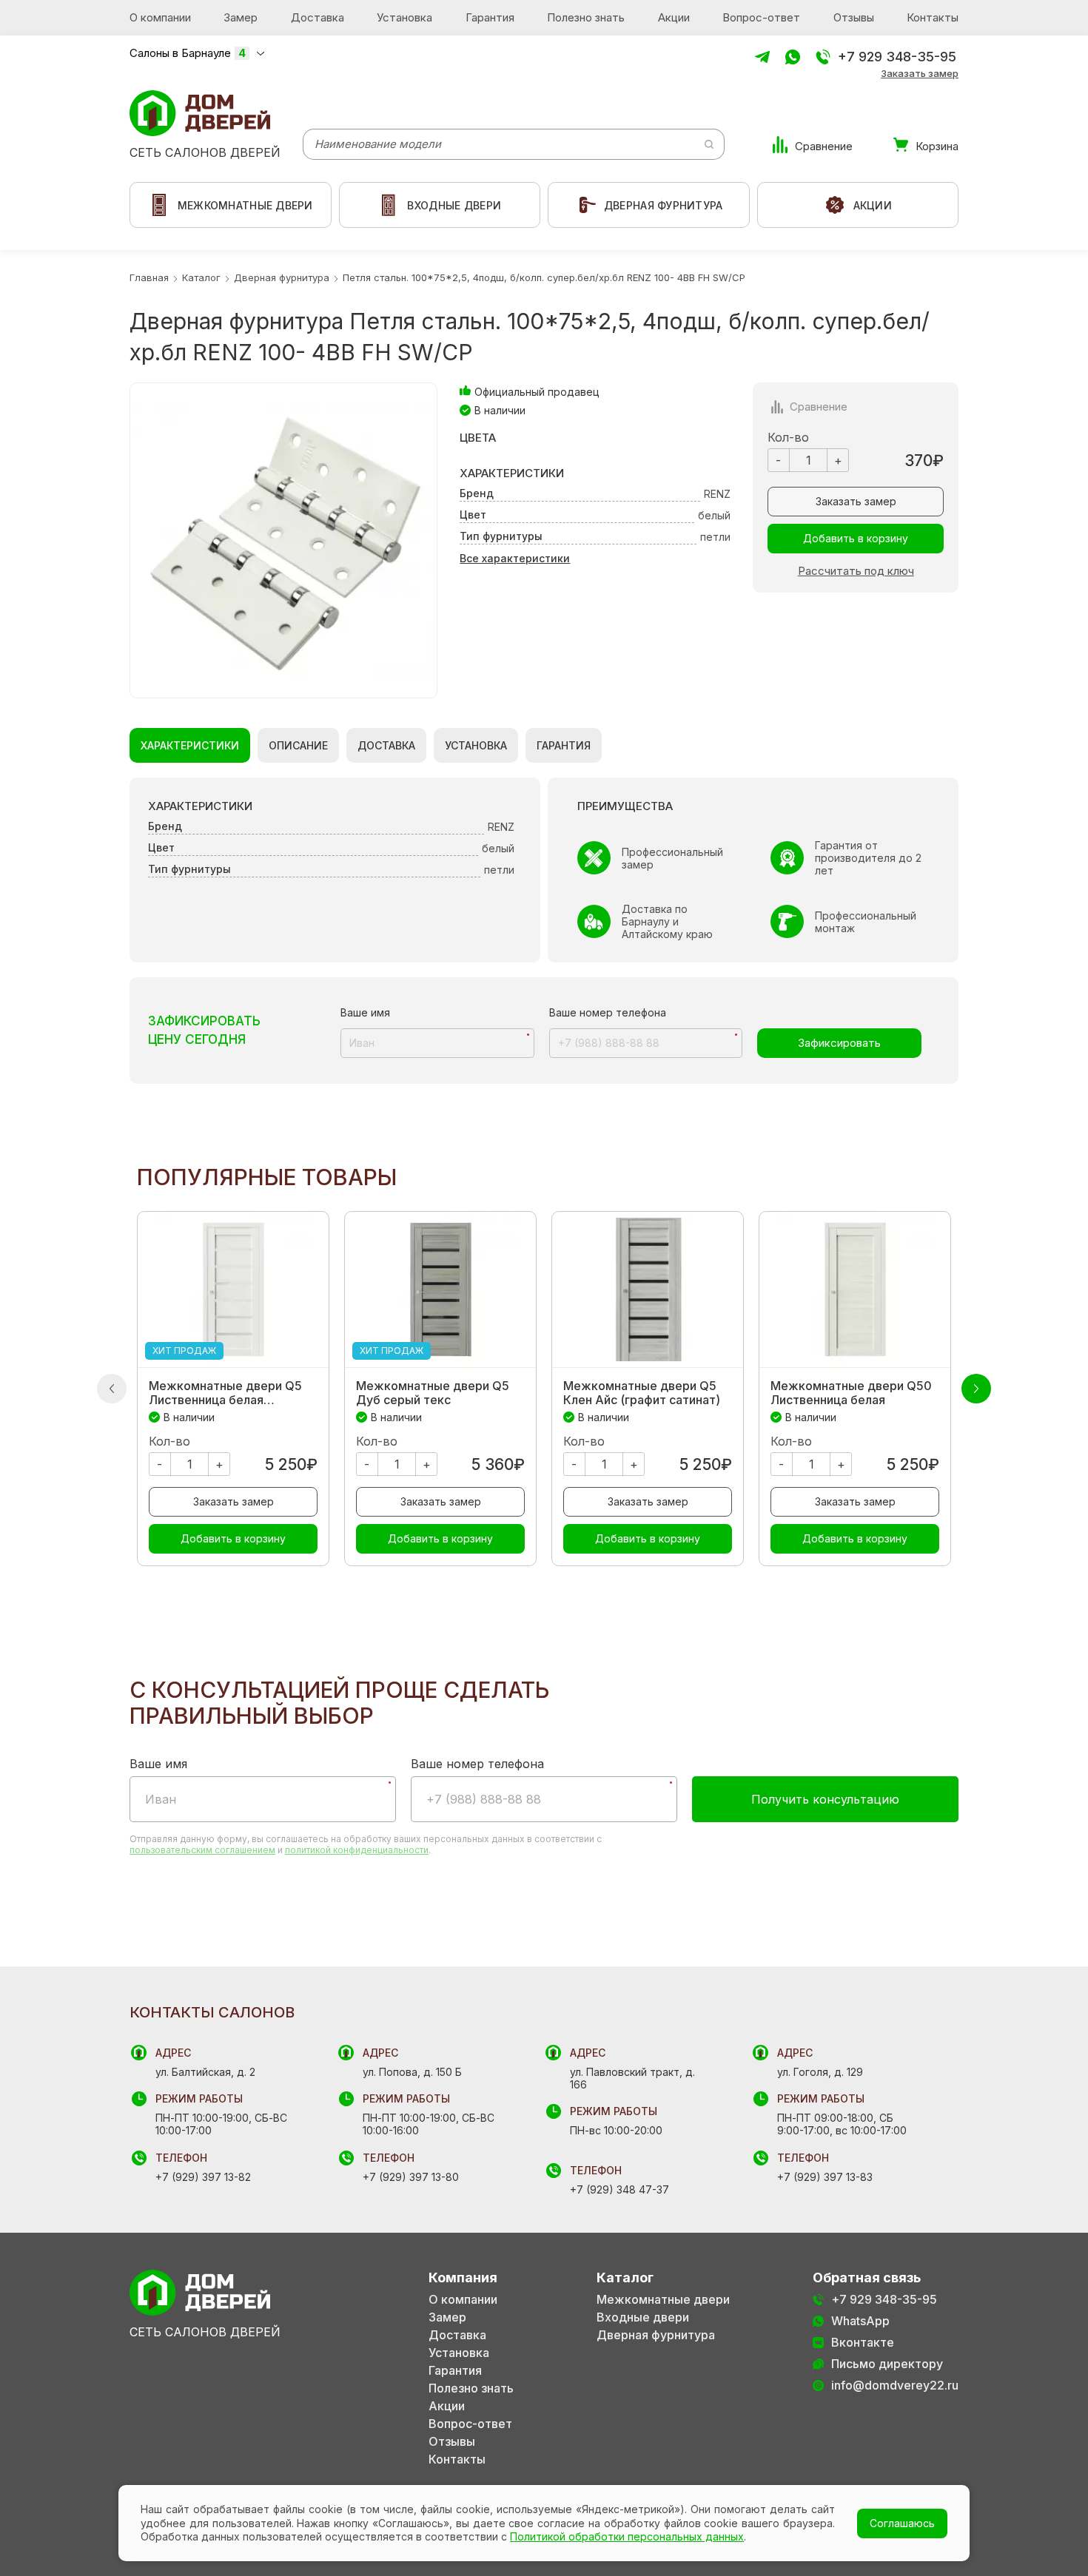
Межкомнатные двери (663, 2300)
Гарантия (490, 17)
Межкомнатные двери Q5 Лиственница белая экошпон (225, 1393)
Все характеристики (515, 558)
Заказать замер (920, 74)
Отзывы (854, 17)
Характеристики (190, 745)
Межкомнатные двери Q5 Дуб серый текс (433, 1393)
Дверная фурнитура (656, 2335)
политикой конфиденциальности (357, 1850)
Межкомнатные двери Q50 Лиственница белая (851, 1393)
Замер (241, 17)
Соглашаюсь (902, 2523)
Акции (674, 17)
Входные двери (643, 2317)
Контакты (933, 17)
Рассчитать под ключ (856, 571)
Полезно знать (586, 17)
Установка (404, 17)
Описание (298, 745)
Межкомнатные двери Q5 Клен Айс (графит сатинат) (642, 1393)
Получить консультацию (825, 1799)
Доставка (318, 17)
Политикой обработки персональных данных (627, 2536)
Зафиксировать (839, 1043)
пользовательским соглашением (202, 1850)
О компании (160, 17)
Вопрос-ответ (761, 17)
